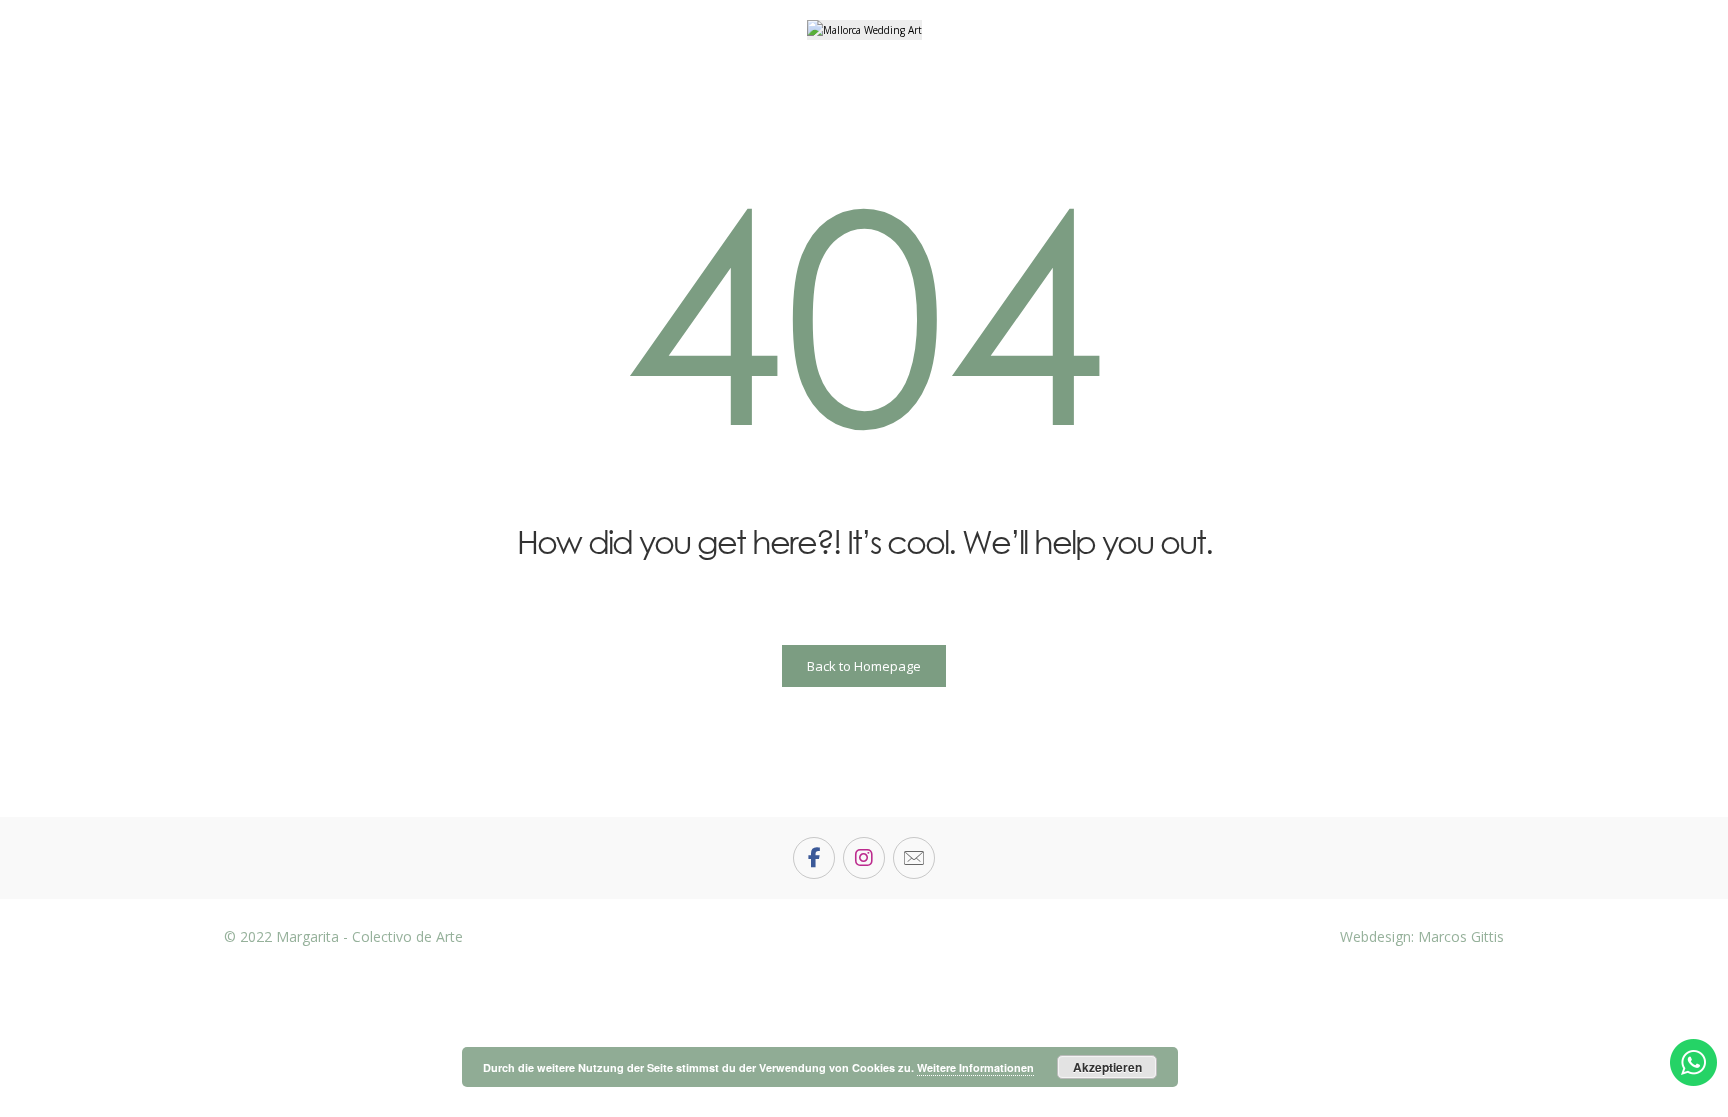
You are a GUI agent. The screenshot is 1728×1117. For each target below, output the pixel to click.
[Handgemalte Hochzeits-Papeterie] (864, 30)
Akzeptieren (1107, 1067)
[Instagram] (864, 858)
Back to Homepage (864, 666)
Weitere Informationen (975, 1067)
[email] (914, 858)
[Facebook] (814, 858)
